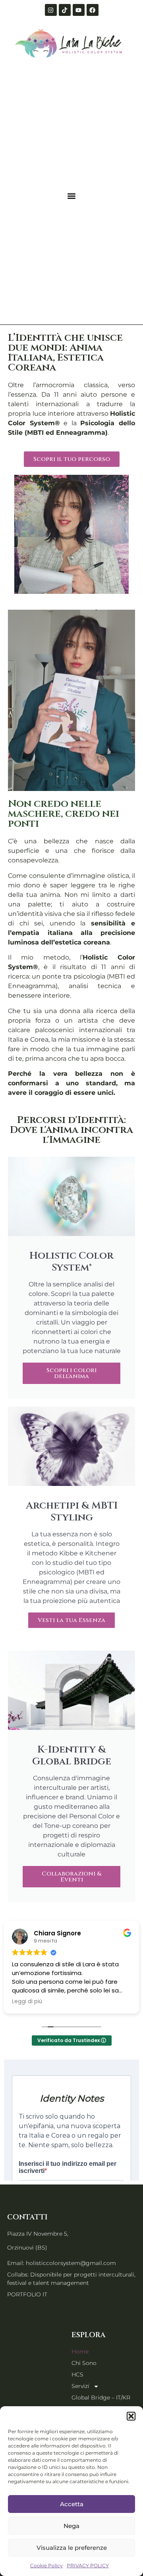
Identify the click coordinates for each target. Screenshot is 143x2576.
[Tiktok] (65, 10)
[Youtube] (79, 10)
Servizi (80, 2386)
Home (80, 2351)
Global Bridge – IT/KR (101, 2397)
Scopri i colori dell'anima (71, 1373)
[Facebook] (93, 10)
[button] (131, 2416)
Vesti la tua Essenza (71, 1620)
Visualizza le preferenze (72, 2548)
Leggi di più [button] (27, 2002)
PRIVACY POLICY (88, 2565)
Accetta (72, 2504)
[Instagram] (51, 10)
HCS (77, 2374)
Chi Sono (84, 2363)
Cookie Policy (46, 2565)
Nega (71, 2526)
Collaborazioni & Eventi (71, 1877)
